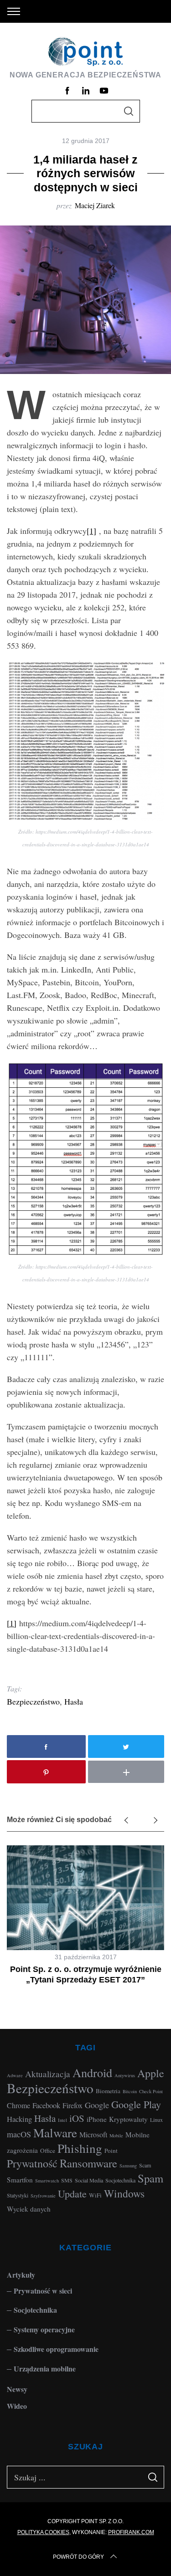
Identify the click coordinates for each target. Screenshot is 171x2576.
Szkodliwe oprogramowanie (56, 2349)
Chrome (18, 2105)
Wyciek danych (29, 2209)
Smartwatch (47, 2181)
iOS (77, 2118)
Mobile (116, 2136)
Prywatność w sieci (43, 2291)
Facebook (46, 2105)
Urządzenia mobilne (45, 2369)
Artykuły (21, 2275)
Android (92, 2072)
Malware (55, 2133)
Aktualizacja (48, 2074)
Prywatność (32, 2163)
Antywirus (125, 2075)
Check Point (151, 2091)
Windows (124, 2193)
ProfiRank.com (131, 2532)
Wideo (17, 2406)
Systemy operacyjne (44, 2329)
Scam (145, 2165)
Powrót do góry (78, 2557)
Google (97, 2105)
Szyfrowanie (43, 2196)
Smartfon (20, 2180)
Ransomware (88, 2163)
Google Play (136, 2104)
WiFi (95, 2195)
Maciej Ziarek (95, 205)
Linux (156, 2120)
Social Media (89, 2180)
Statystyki (18, 2195)
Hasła (74, 1701)
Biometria (108, 2091)
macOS (19, 2134)
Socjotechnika (120, 2180)
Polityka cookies (43, 2532)
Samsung (128, 2166)
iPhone (97, 2119)
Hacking (19, 2119)
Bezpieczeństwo (33, 1701)
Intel (62, 2120)
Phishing (80, 2148)
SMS (67, 2180)
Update (72, 2194)
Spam (150, 2178)
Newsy (17, 2389)
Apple (151, 2073)
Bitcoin (130, 2091)
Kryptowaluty (128, 2119)
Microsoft (93, 2134)
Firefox (73, 2105)
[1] (91, 531)
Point (111, 2151)
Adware (15, 2075)
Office (48, 2151)
